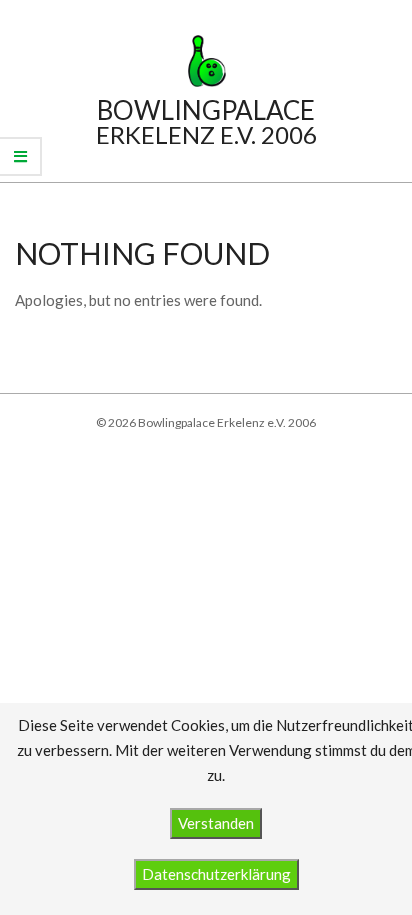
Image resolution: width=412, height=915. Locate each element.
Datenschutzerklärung (216, 874)
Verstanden (216, 823)
